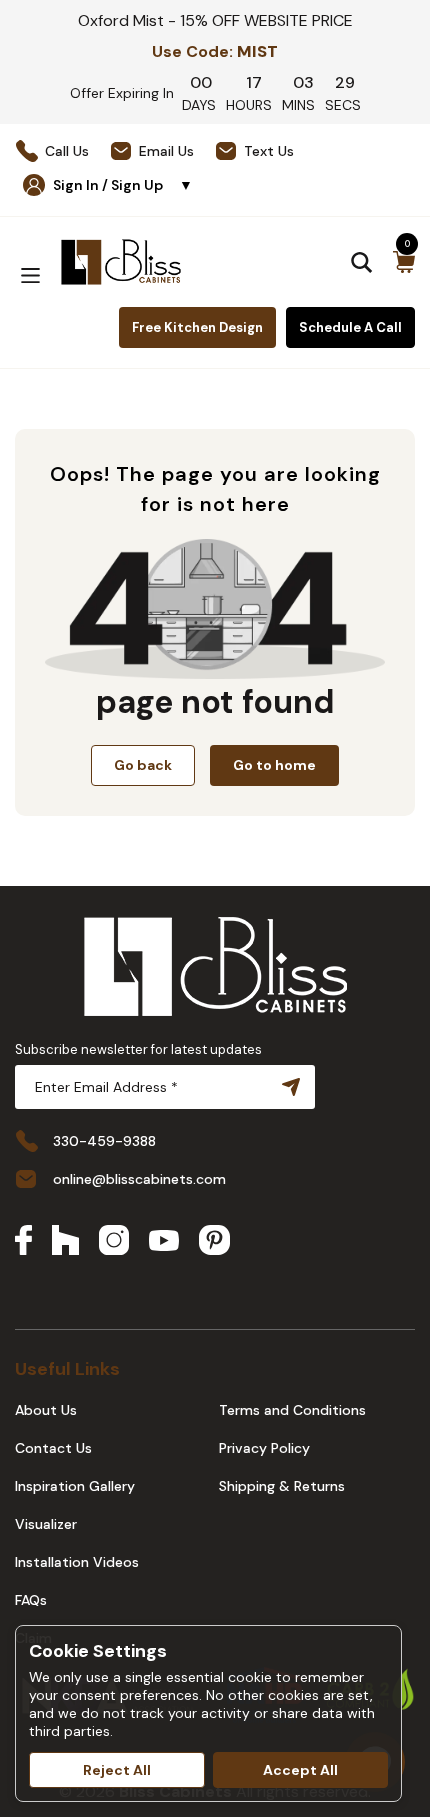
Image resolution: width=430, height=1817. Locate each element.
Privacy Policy (264, 1448)
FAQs (31, 1600)
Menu (30, 275)
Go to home (274, 765)
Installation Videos (77, 1562)
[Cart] (404, 262)
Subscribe (287, 1087)
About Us (46, 1410)
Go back (143, 765)
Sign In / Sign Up (123, 185)
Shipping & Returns (282, 1486)
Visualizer (46, 1524)
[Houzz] (65, 1242)
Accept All (300, 1770)
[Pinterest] (214, 1242)
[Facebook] (23, 1242)
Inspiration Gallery (75, 1486)
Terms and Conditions (292, 1410)
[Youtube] (164, 1242)
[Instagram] (114, 1242)
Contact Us (53, 1448)
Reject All (117, 1770)
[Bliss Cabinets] (121, 262)
